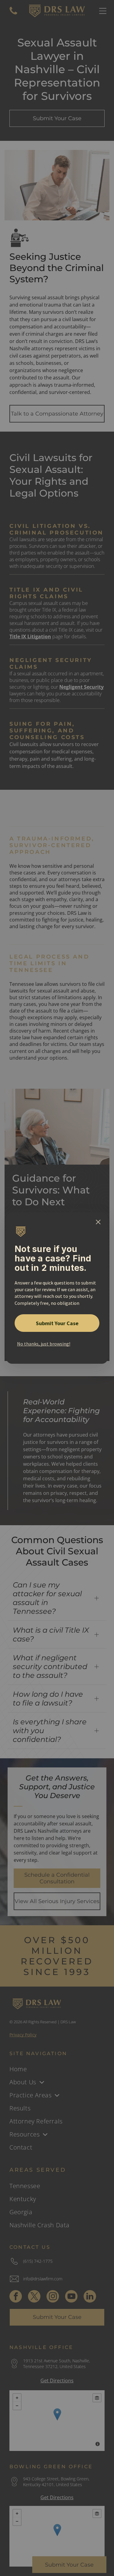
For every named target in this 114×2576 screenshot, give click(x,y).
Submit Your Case (57, 1323)
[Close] (98, 1222)
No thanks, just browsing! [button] (44, 1344)
